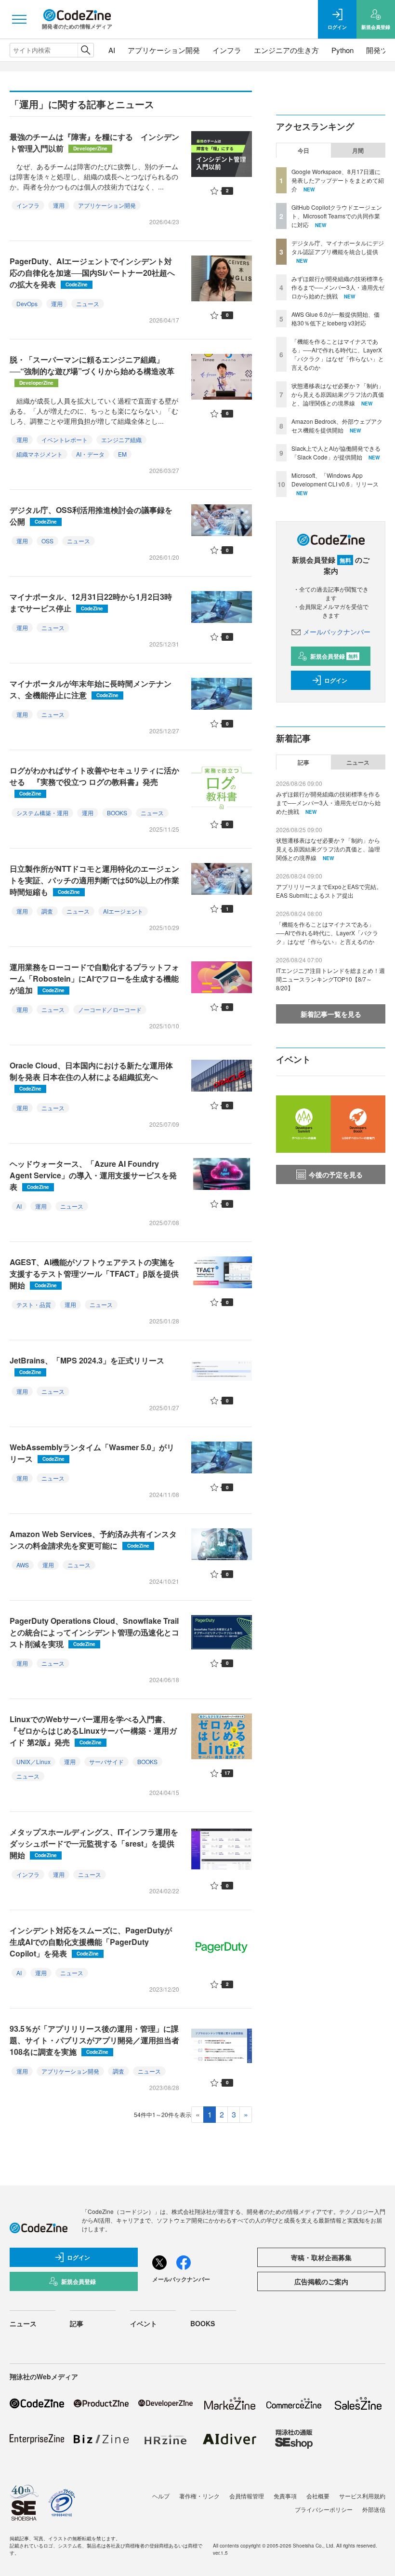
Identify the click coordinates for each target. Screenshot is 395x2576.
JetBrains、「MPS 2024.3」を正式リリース (87, 1365)
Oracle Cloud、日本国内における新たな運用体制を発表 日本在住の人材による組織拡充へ (91, 1076)
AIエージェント (123, 911)
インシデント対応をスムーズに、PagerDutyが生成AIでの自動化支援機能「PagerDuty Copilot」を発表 (91, 1942)
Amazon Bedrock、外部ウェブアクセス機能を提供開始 (337, 425)
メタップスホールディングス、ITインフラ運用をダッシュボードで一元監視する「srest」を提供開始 (94, 1843)
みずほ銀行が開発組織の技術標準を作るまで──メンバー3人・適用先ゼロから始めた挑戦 (338, 287)
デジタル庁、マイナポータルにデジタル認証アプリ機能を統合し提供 (338, 247)
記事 (303, 762)
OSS (47, 541)
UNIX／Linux (33, 1761)
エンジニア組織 (121, 439)
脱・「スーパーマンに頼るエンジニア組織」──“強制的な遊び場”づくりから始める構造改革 (92, 370)
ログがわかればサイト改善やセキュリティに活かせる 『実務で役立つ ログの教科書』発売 (94, 781)
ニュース (88, 303)
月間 (358, 150)
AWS (23, 1565)
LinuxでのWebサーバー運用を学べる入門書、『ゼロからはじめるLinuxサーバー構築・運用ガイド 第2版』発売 (93, 1731)
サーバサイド (106, 1761)
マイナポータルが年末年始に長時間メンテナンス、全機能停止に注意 (91, 689)
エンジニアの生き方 (286, 50)
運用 (59, 205)
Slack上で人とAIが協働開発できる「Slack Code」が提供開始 (336, 452)
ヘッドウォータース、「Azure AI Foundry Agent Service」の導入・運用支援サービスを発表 (93, 1175)
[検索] (86, 50)
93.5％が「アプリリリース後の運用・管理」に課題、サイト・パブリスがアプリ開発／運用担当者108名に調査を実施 (94, 2040)
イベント (144, 2323)
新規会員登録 (334, 656)
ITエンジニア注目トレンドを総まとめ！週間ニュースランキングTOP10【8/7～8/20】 (330, 979)
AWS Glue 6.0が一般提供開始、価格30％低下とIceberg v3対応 (336, 318)
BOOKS (117, 813)
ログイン (336, 680)
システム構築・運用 (42, 813)
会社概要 (318, 2496)
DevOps (27, 303)
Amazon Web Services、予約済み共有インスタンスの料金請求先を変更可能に (93, 1540)
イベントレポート (65, 439)
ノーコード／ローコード (110, 1009)
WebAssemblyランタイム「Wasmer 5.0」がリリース (92, 1453)
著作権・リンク (199, 2496)
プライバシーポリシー (324, 2509)
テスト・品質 (34, 1304)
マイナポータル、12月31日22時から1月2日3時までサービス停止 (91, 602)
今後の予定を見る (336, 1174)
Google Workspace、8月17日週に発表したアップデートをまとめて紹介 (338, 180)
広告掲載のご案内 (321, 2281)
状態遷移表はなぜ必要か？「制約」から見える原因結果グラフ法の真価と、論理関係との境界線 (338, 394)
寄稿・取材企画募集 (321, 2257)
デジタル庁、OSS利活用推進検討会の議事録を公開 (91, 516)
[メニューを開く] (19, 19)
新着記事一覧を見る (331, 1014)
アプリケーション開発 (164, 50)
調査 (47, 911)
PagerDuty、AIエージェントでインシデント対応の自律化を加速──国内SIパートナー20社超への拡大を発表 (92, 273)
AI (112, 50)
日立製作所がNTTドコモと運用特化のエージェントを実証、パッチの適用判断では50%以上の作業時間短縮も (94, 880)
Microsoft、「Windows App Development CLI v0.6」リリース (335, 479)
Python (342, 50)
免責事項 (285, 2496)
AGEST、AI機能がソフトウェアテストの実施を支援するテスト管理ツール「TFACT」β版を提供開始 (94, 1274)
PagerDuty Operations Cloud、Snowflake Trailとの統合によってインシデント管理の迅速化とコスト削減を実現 (94, 1632)
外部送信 (374, 2509)
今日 (303, 150)
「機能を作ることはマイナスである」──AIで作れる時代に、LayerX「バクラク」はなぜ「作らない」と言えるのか (338, 354)
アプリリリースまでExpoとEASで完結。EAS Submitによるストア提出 (329, 891)
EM (122, 454)
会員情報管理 (247, 2496)
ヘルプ (161, 2496)
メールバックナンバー (337, 632)
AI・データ (90, 454)
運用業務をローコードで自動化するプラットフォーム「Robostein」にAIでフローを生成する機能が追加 (94, 978)
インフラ (227, 50)
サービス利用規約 (362, 2496)
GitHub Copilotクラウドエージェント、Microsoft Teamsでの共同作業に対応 (337, 216)
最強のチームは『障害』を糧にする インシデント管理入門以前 (94, 142)
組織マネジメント (39, 454)
